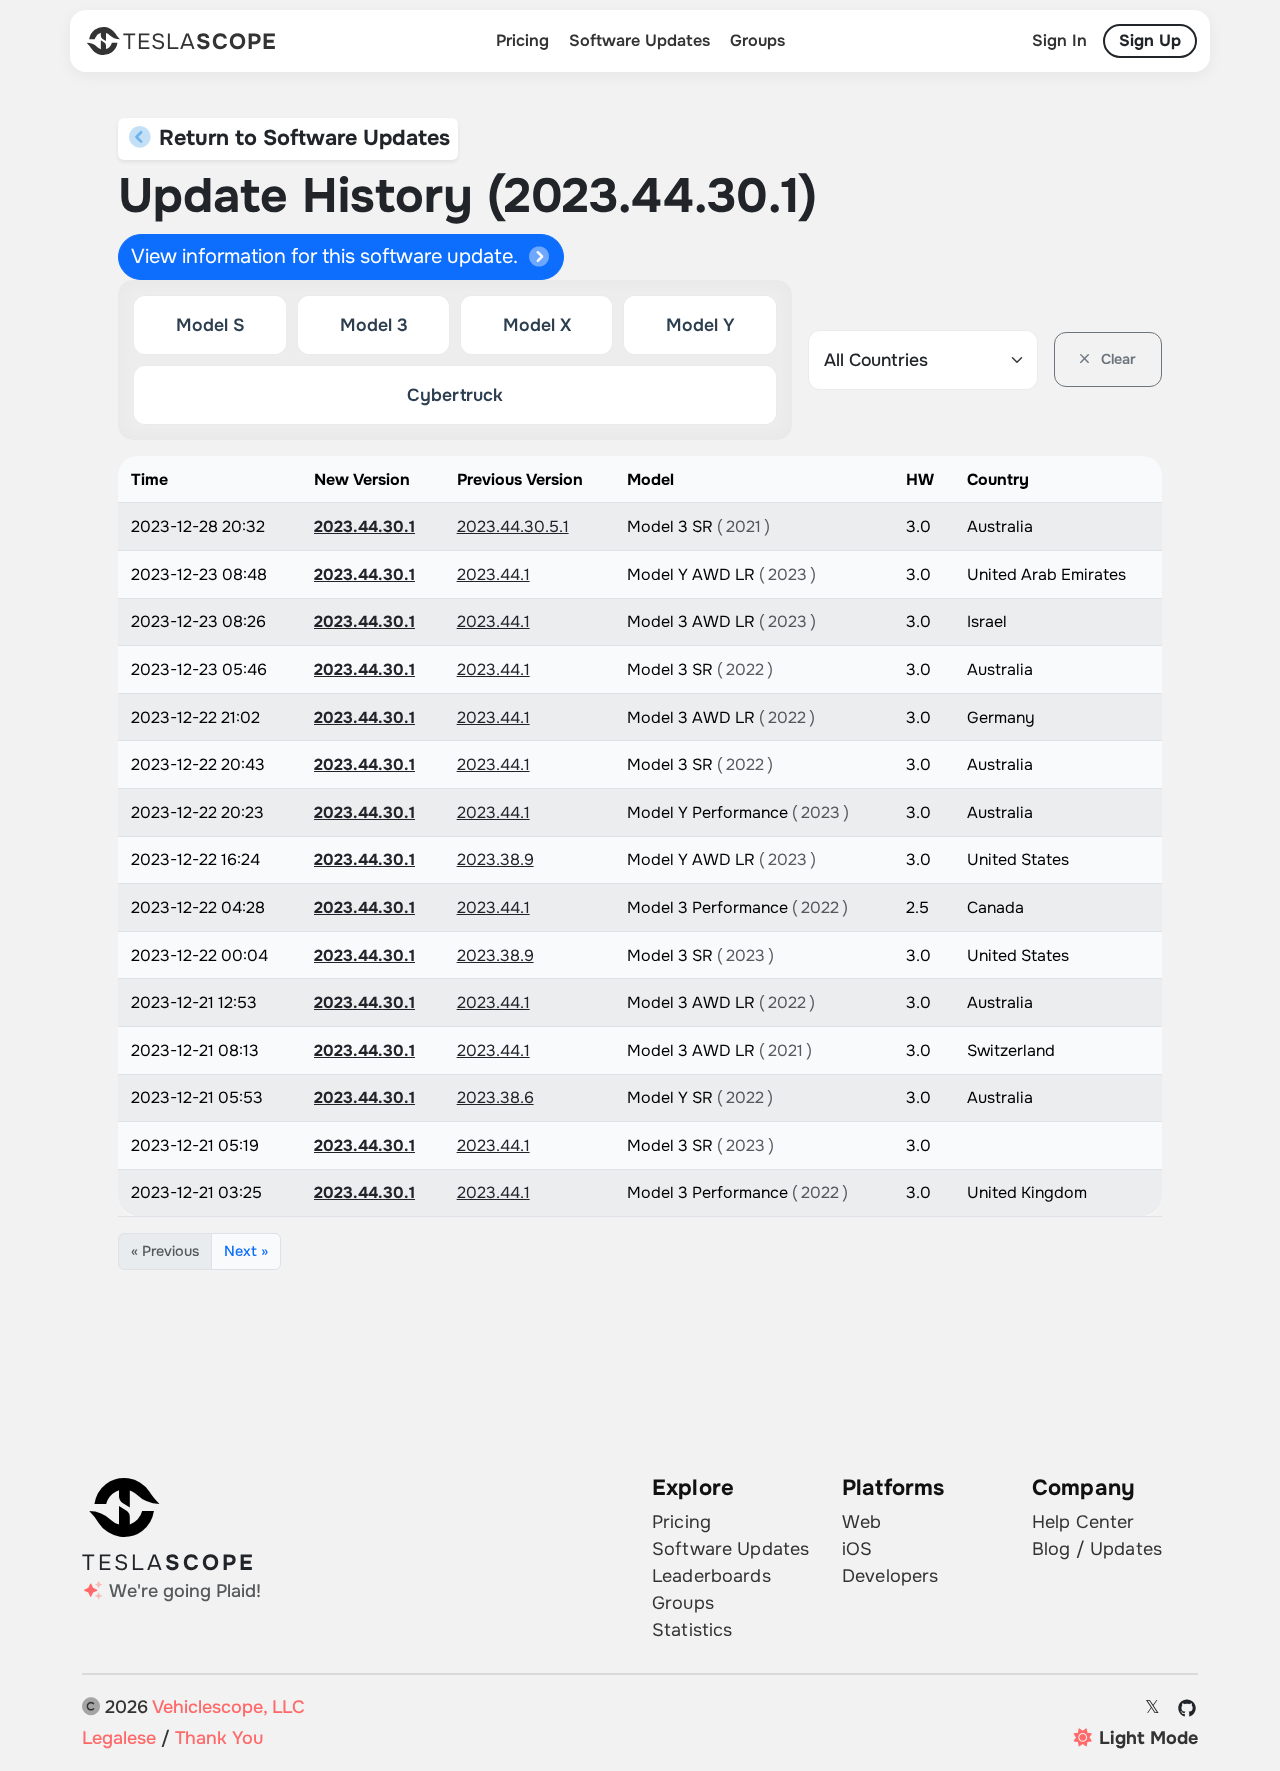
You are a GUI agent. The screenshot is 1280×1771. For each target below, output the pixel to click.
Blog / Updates (1097, 1549)
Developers (890, 1576)
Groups (757, 40)
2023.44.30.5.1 (513, 526)
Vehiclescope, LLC (228, 1707)
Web (861, 1522)
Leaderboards (711, 1576)
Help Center (1083, 1522)
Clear (1116, 359)
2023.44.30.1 (364, 526)
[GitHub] (1187, 1708)
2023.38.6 (495, 1097)
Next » (246, 1251)
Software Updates (639, 40)
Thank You (219, 1738)
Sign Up (1150, 40)
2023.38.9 (495, 859)
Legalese (119, 1738)
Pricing (522, 40)
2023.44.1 (493, 574)
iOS (857, 1549)
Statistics (692, 1630)
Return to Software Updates (301, 138)
